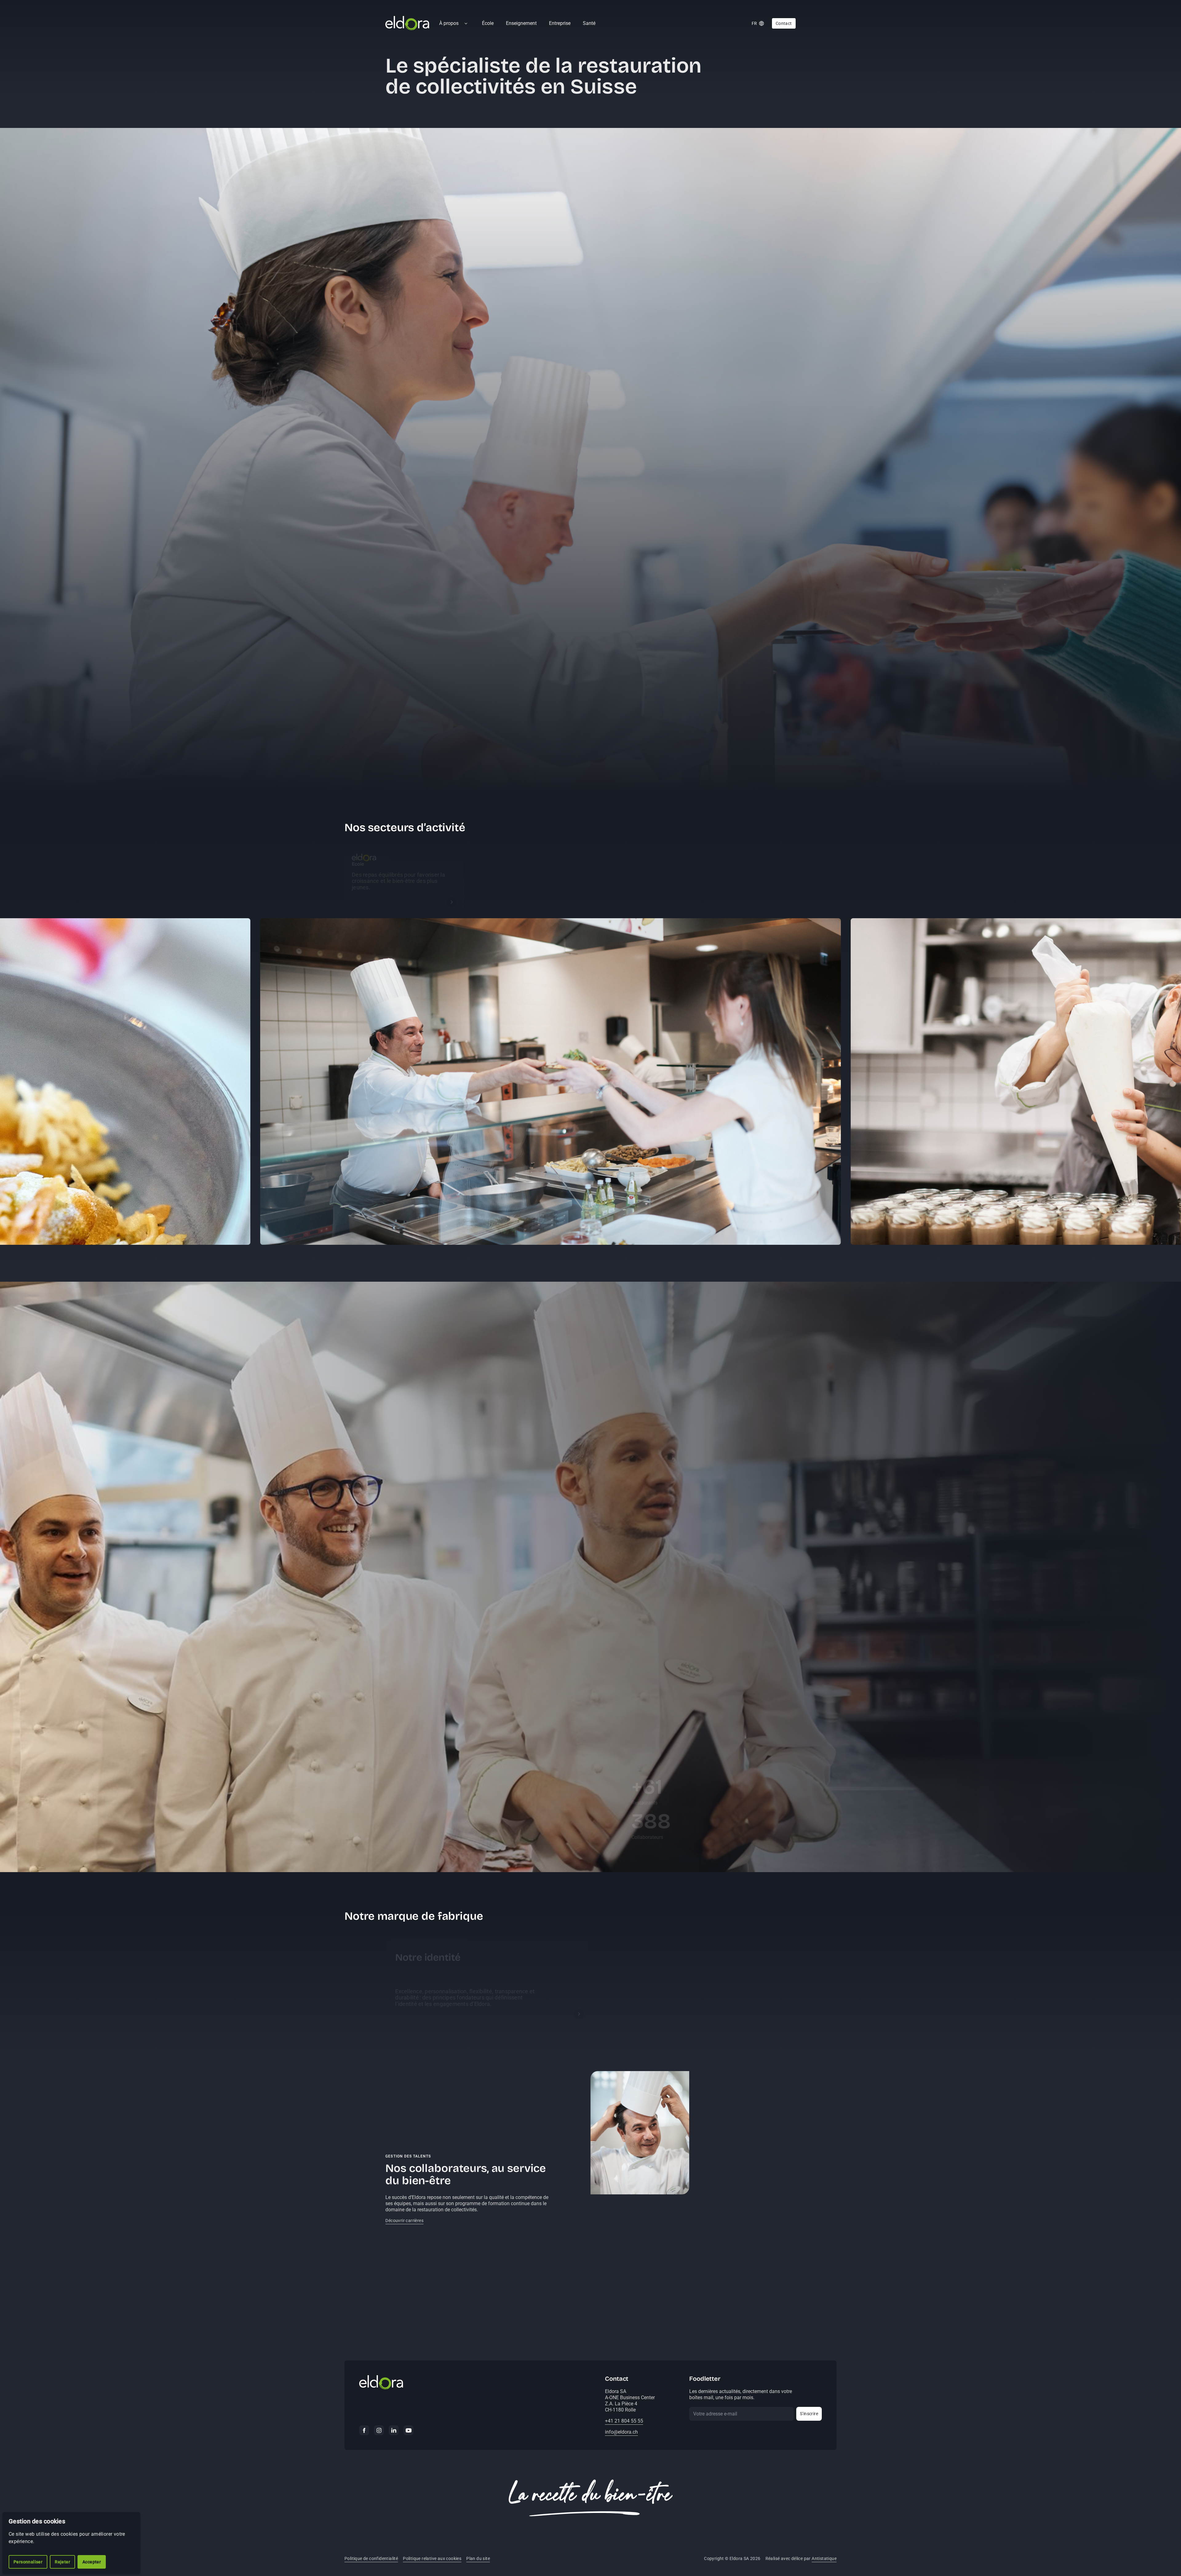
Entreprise (560, 23)
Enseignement (521, 23)
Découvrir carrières (404, 2221)
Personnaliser (28, 2562)
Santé (589, 23)
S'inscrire (809, 2414)
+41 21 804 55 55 (624, 2421)
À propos (449, 23)
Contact (784, 23)
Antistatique (824, 2558)
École (488, 23)
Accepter (92, 2562)
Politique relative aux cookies (432, 2558)
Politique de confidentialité (371, 2558)
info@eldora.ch (621, 2432)
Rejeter (62, 2562)
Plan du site (478, 2558)
